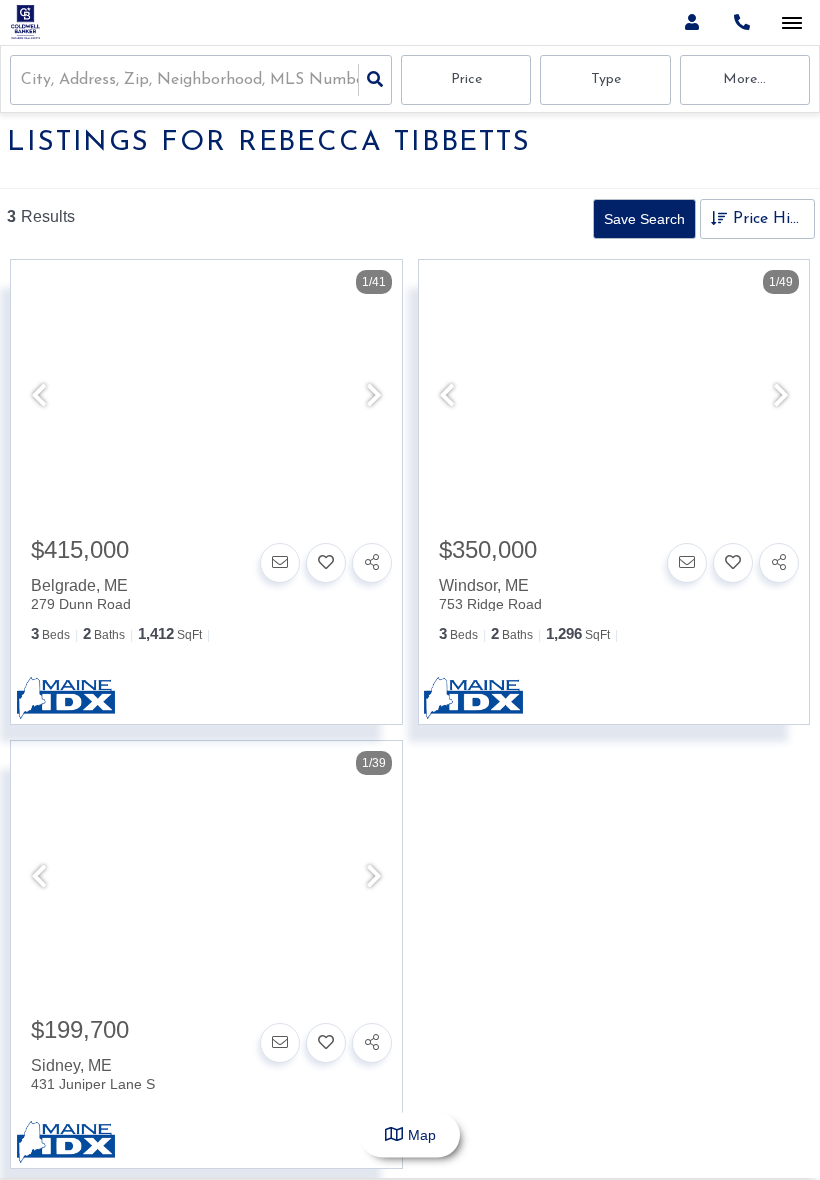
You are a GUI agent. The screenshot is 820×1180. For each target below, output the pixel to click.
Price (466, 79)
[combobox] (23, 80)
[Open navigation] (791, 23)
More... (744, 79)
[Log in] (691, 22)
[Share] (372, 563)
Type (606, 79)
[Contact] (280, 563)
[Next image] (374, 397)
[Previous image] (39, 397)
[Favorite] (326, 563)
